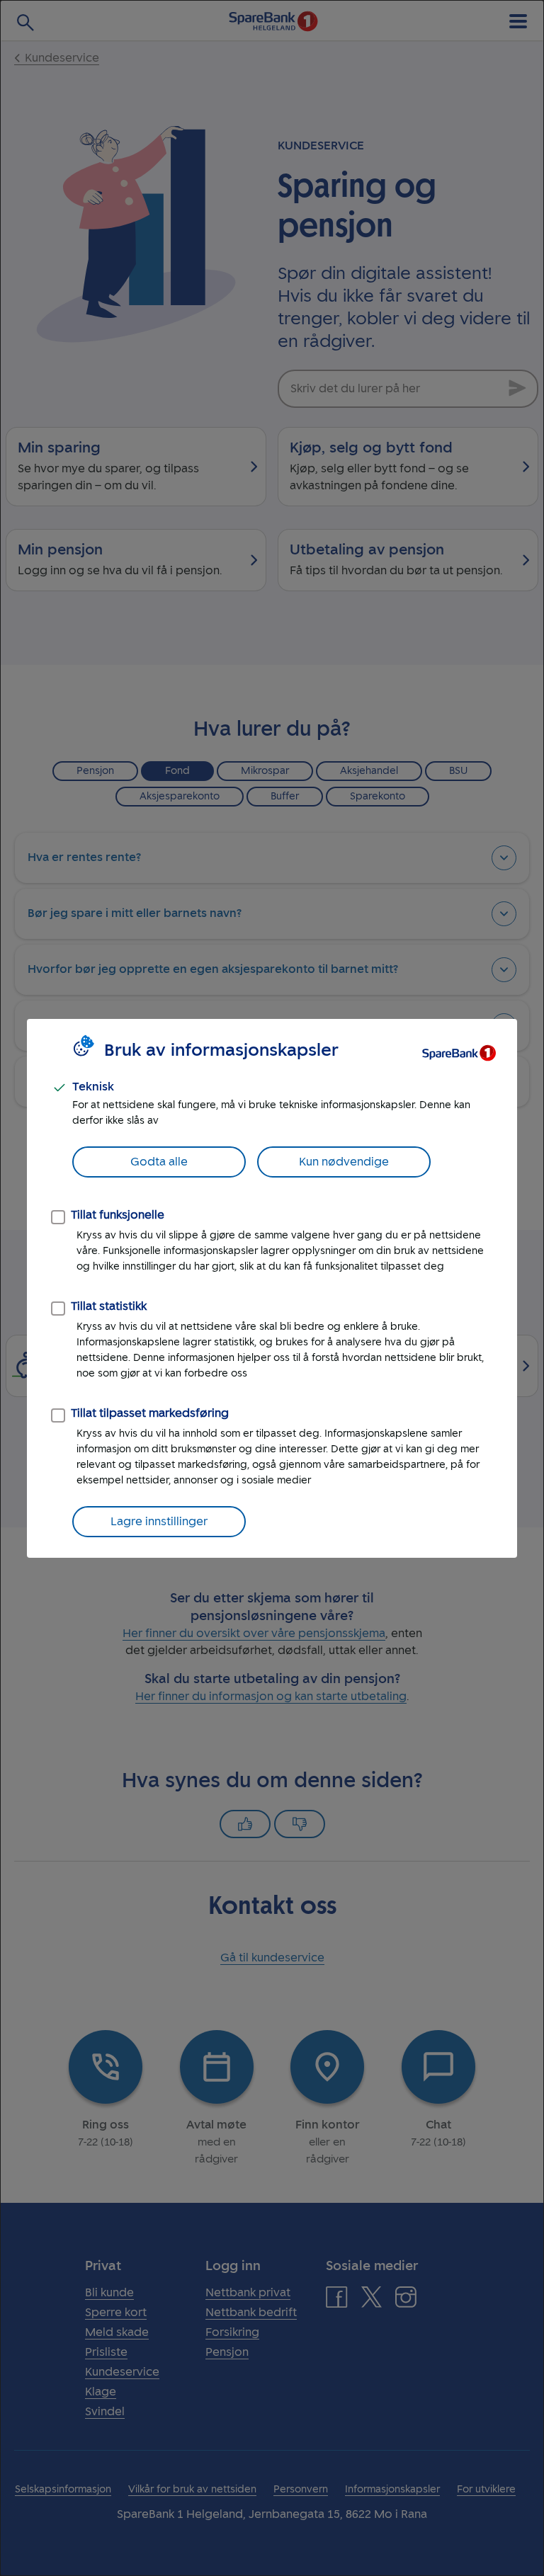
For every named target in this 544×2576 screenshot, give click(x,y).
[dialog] (272, 1288)
